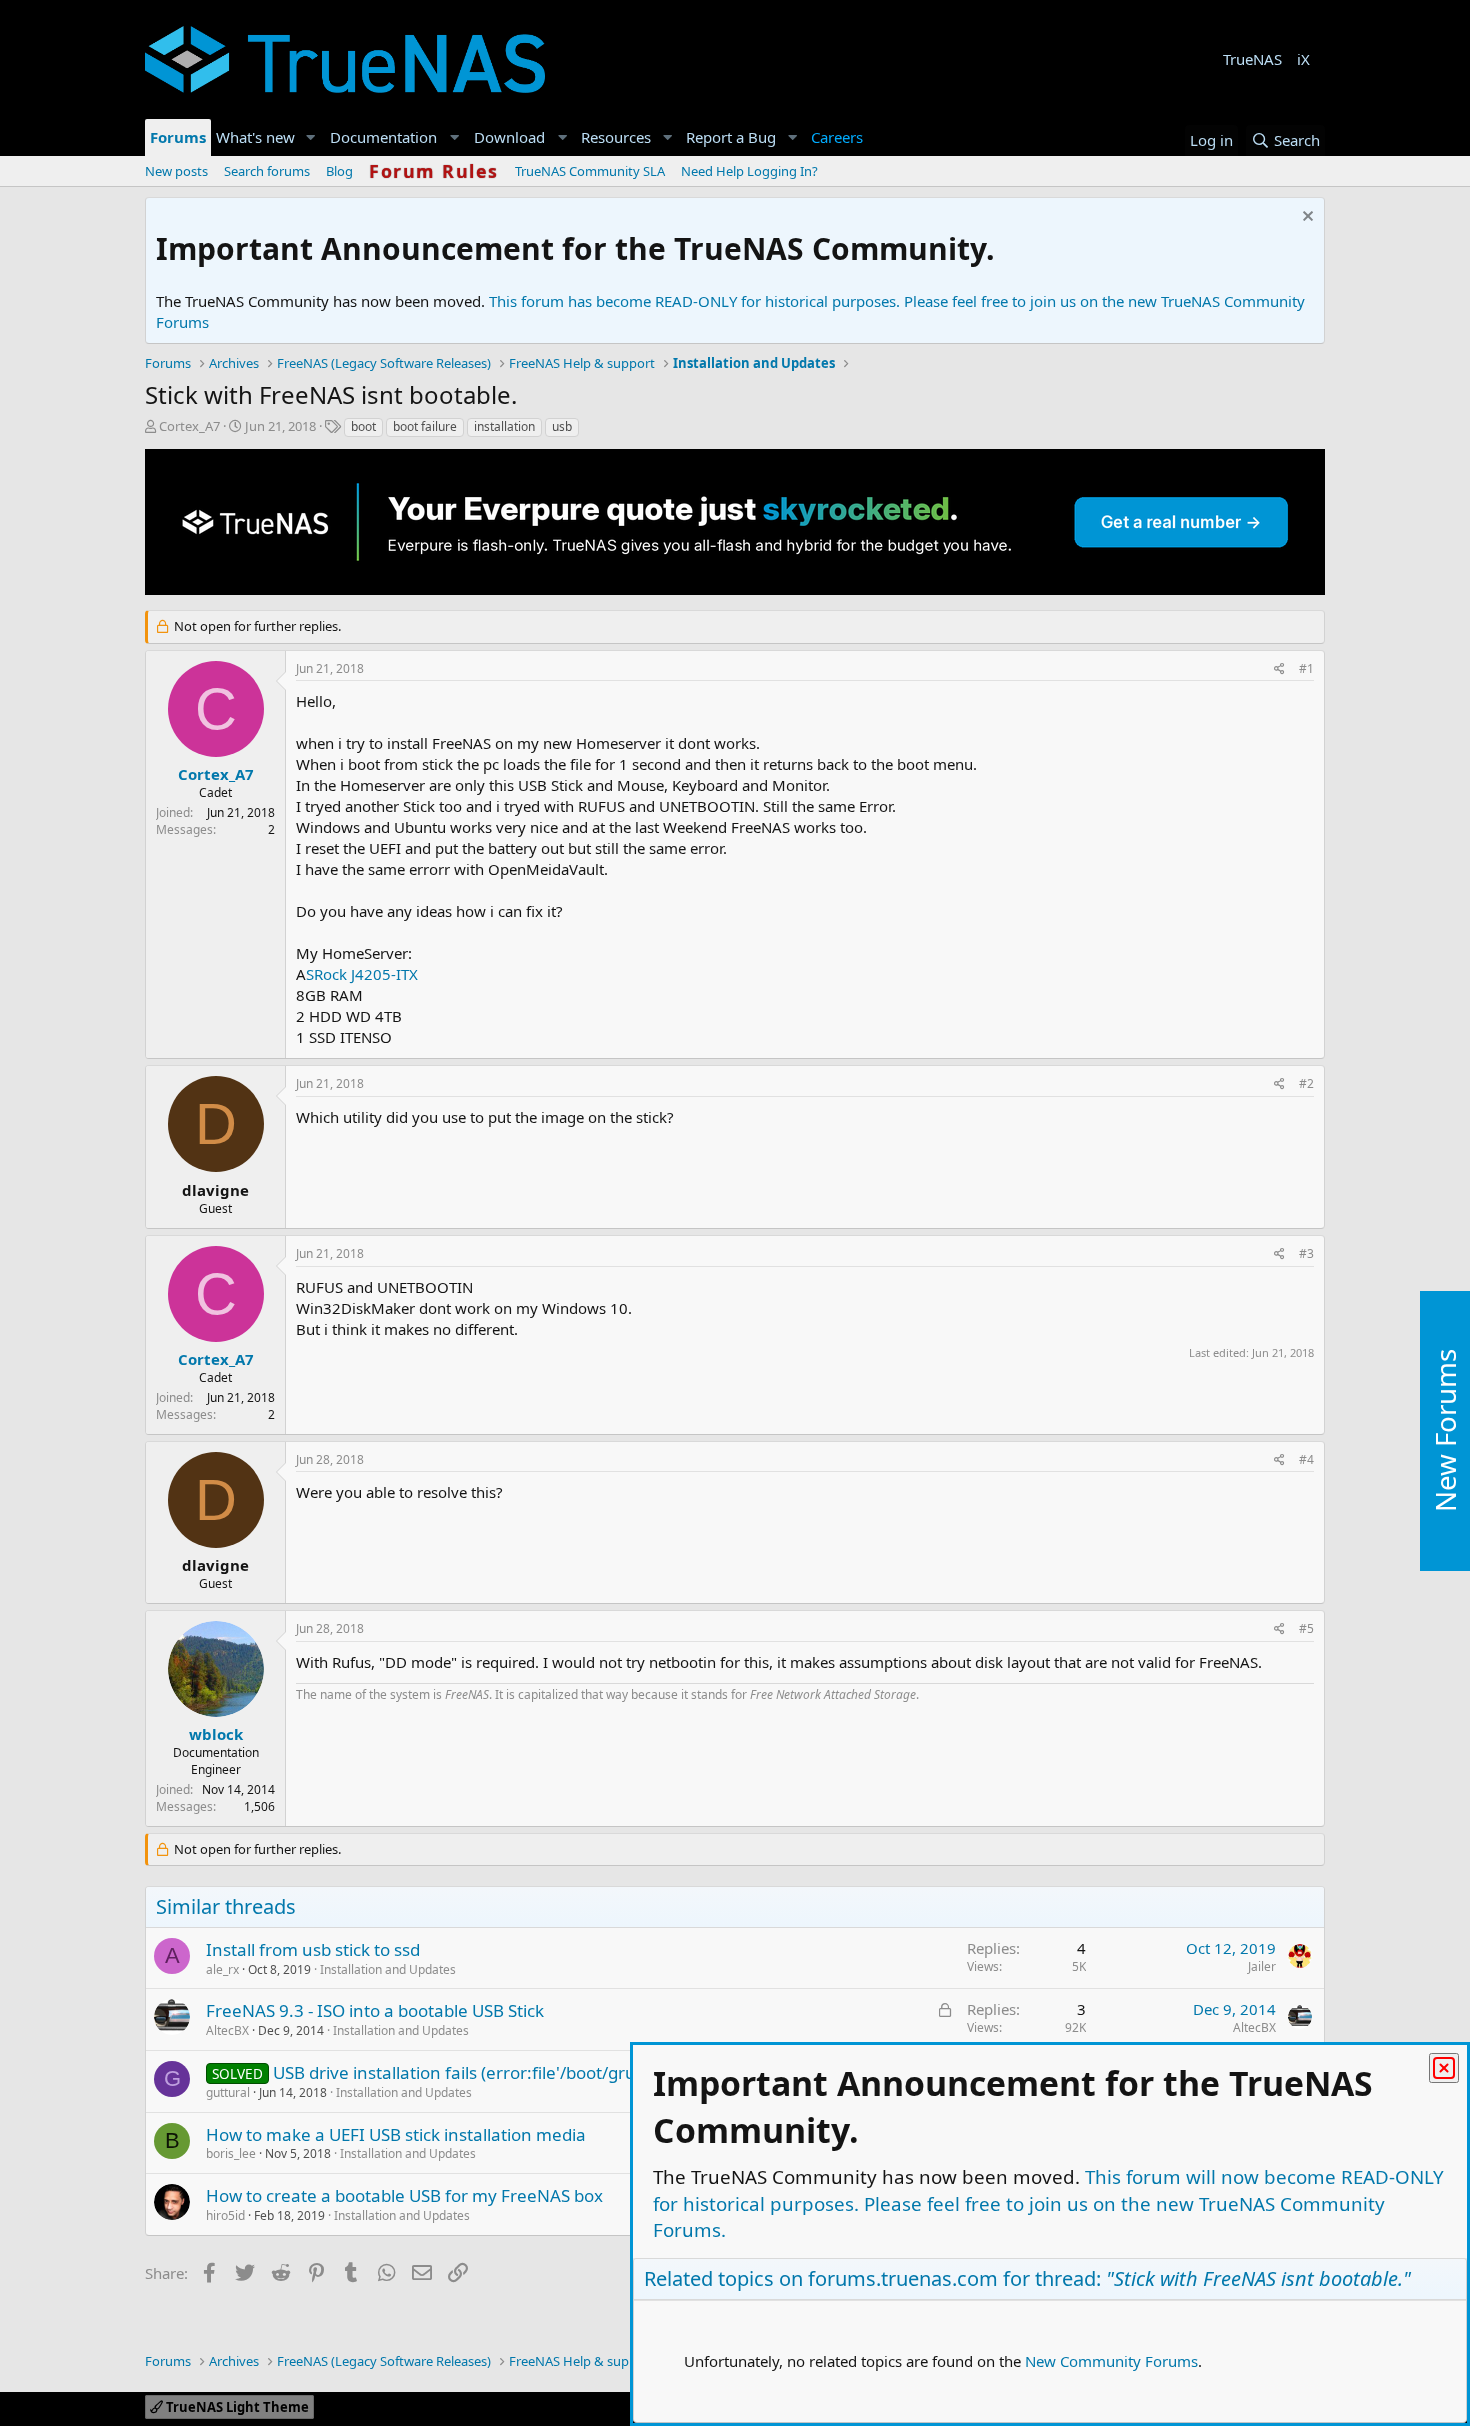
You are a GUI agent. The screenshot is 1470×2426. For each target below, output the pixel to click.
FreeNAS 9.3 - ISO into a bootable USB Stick (375, 2010)
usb (562, 426)
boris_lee (231, 2153)
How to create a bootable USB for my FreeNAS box (404, 2195)
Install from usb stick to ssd (313, 1949)
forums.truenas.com (903, 2278)
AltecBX (227, 2030)
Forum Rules (434, 171)
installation (504, 426)
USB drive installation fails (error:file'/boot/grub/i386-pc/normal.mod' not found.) (592, 2072)
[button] (311, 137)
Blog (339, 171)
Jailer (1262, 1966)
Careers (837, 137)
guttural (228, 2092)
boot (363, 426)
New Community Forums (1111, 2361)
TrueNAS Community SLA (590, 171)
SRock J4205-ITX (362, 974)
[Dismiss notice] (1305, 218)
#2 (1306, 1083)
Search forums (267, 171)
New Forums (1445, 1430)
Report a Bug (731, 137)
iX (1303, 59)
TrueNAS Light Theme (236, 2407)
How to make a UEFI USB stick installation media (396, 2134)
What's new (255, 137)
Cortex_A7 (189, 426)
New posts (176, 171)
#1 (1306, 668)
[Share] (1279, 669)
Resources (616, 137)
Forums (178, 137)
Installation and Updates (388, 1969)
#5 (1306, 1628)
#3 (1306, 1253)
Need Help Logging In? (749, 171)
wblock (216, 1734)
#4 (1306, 1459)
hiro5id (225, 2215)
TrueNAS (1252, 59)
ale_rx (222, 1969)
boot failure (425, 426)
